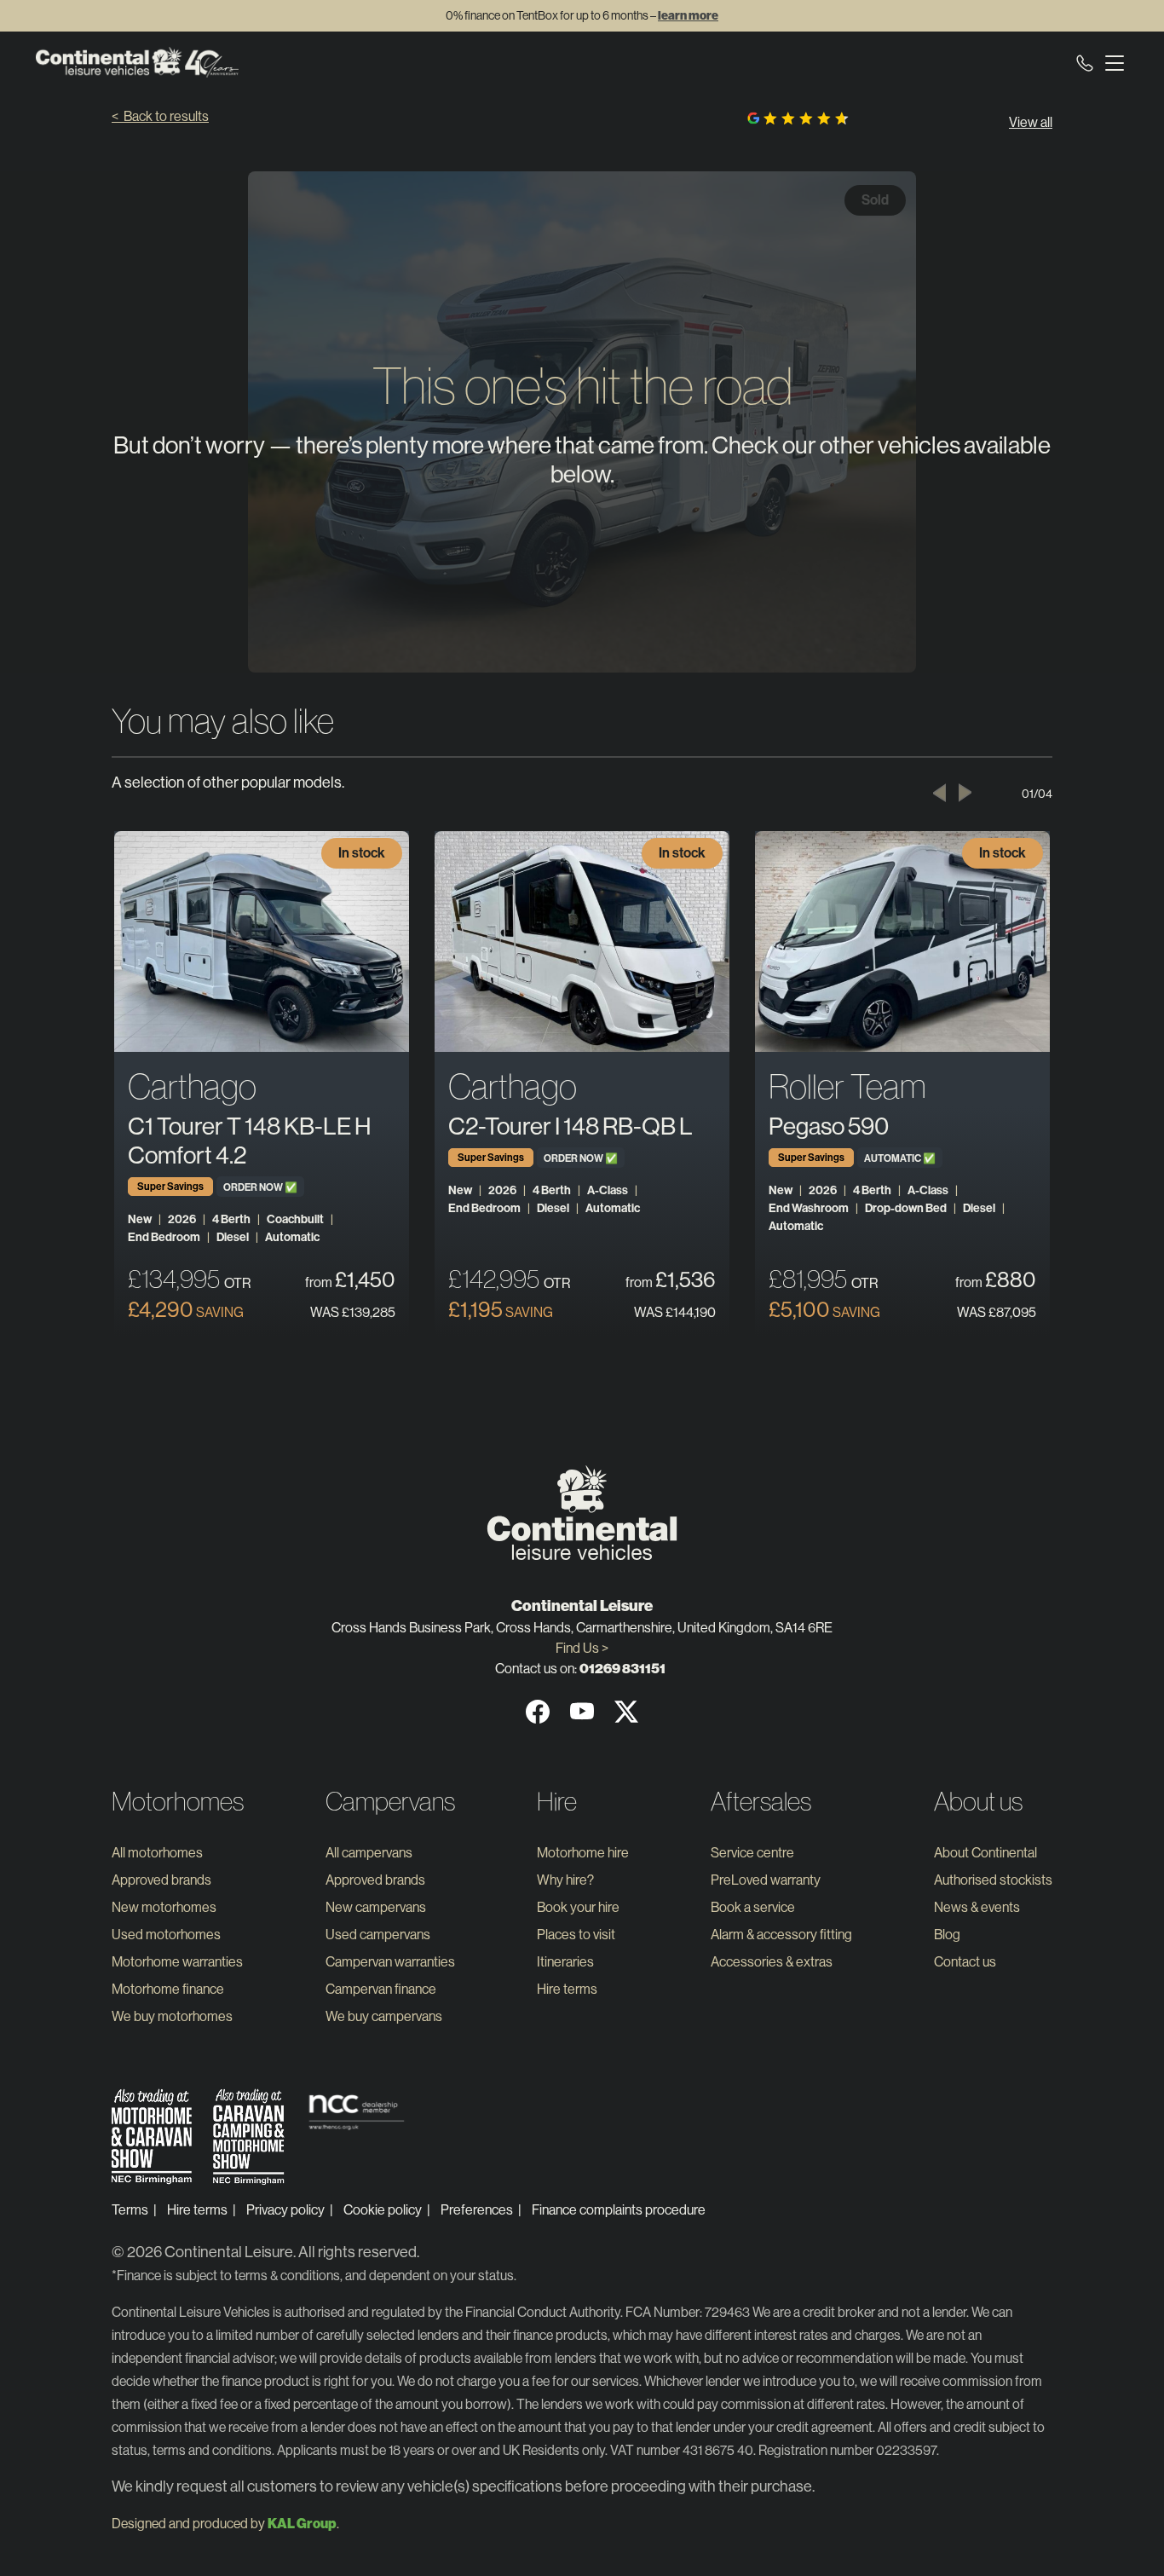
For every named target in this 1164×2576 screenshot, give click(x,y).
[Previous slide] (939, 793)
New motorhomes (164, 1907)
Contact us (965, 1962)
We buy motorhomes (172, 2016)
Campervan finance (381, 1989)
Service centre (752, 1853)
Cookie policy (383, 2210)
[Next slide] (965, 793)
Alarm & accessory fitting (781, 1935)
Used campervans (378, 1935)
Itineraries (565, 1962)
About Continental (985, 1853)
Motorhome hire (583, 1853)
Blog (947, 1935)
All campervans (369, 1853)
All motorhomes (157, 1853)
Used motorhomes (166, 1935)
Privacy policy (285, 2210)
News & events (977, 1907)
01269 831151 (622, 1669)
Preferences (477, 2210)
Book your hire (578, 1907)
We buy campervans (384, 2016)
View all (1031, 122)
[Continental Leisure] (137, 62)
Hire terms (567, 1989)
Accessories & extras (772, 1962)
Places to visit (576, 1935)
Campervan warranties (390, 1962)
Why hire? (565, 1880)
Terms (130, 2210)
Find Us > (582, 1648)
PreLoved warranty (766, 1880)
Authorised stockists (993, 1880)
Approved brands (161, 1880)
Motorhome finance (168, 1989)
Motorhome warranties (177, 1962)
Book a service (753, 1907)
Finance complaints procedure (619, 2210)
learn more (688, 16)
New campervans (376, 1907)
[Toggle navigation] (1111, 62)
